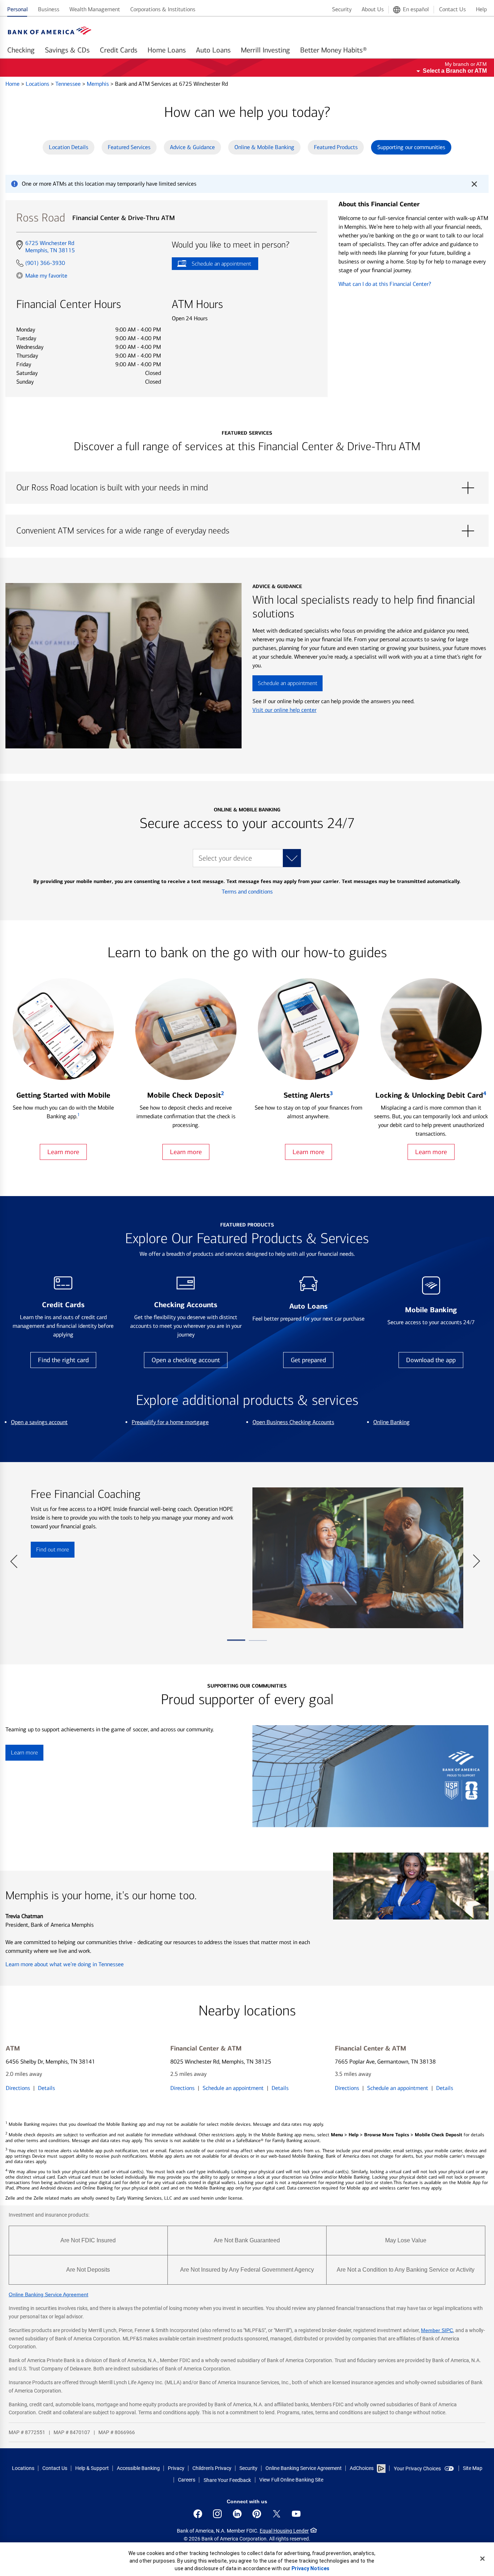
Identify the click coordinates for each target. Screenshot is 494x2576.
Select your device (225, 858)
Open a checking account (186, 1360)
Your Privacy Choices (417, 2469)
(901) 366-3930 (45, 263)
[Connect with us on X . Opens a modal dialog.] (277, 2514)
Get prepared (308, 1360)
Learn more (63, 1152)
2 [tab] (258, 1643)
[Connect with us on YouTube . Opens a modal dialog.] (296, 2514)
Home (13, 84)
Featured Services (129, 147)
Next (476, 1558)
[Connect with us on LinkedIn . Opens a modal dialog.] (237, 2514)
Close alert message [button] (474, 184)
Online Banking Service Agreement (48, 2294)
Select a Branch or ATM (455, 71)
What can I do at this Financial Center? (385, 284)
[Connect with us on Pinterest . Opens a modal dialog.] (257, 2514)
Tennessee (69, 84)
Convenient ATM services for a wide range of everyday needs (247, 531)
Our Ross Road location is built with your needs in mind (247, 488)
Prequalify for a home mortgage (170, 1422)
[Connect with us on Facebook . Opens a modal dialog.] (198, 2514)
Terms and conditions (247, 892)
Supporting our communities (411, 147)
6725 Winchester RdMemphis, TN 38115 (50, 247)
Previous (14, 1558)
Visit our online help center (284, 710)
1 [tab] (236, 1643)
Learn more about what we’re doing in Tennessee (65, 1964)
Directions (18, 2088)
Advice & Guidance (192, 147)
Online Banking (391, 1422)
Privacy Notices (310, 2568)
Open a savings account (39, 1422)
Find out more (50, 1552)
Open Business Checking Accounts (293, 1422)
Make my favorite (46, 275)
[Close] (482, 2559)
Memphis (99, 84)
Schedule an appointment (211, 265)
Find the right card (63, 1360)
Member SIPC (437, 2330)
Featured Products (336, 147)
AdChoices (362, 2468)
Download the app (431, 1360)
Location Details (69, 147)
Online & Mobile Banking (264, 147)
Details (46, 2088)
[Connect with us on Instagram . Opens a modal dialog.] (217, 2514)
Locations (38, 84)
